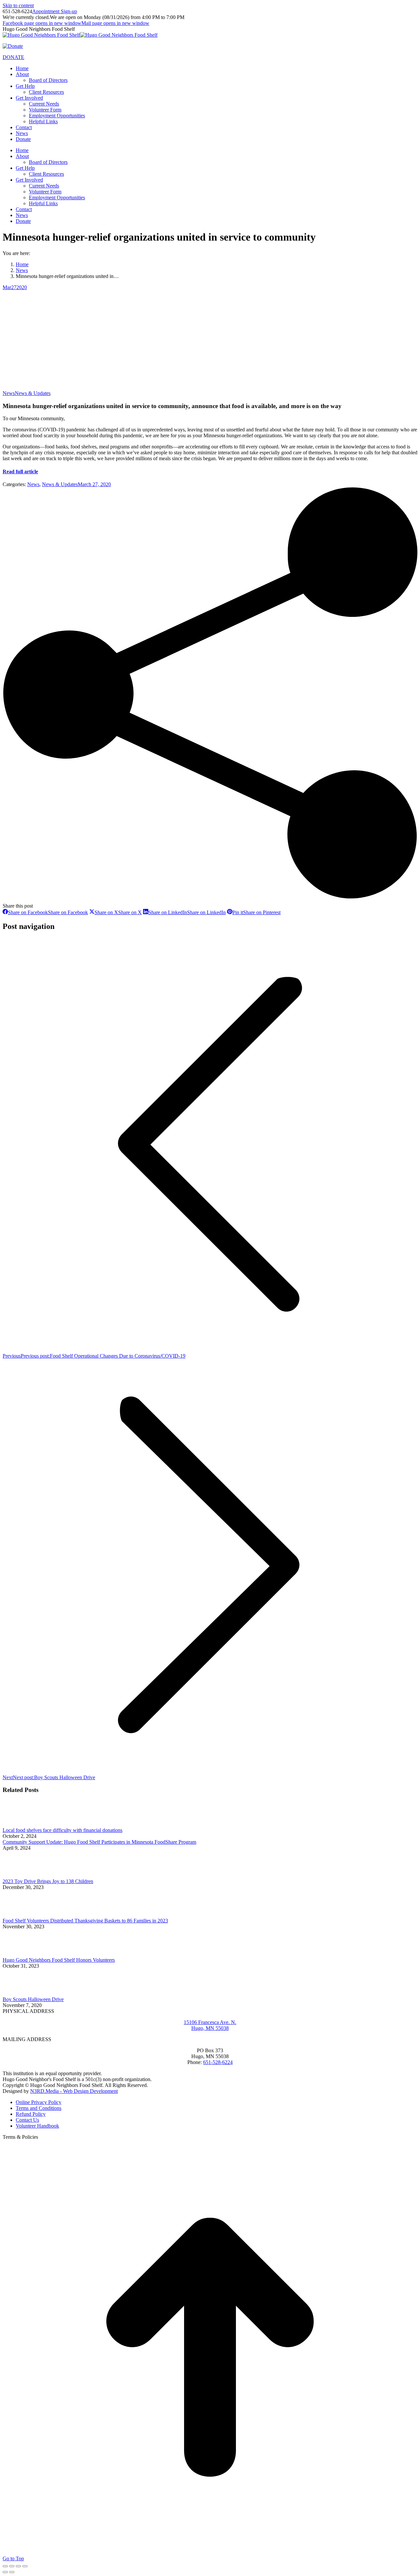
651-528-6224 (218, 2062)
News (9, 393)
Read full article (20, 472)
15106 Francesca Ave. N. (210, 2022)
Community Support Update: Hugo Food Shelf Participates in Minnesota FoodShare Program (99, 1842)
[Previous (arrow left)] (5, 2572)
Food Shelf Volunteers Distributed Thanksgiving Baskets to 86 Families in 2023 (85, 1921)
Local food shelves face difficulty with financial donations (63, 1830)
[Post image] (21, 1824)
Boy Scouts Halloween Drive (33, 1999)
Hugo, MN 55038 (210, 2028)
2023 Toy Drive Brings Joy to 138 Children (48, 1881)
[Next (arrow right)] (12, 2572)
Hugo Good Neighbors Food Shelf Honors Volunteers (59, 1960)
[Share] (12, 2566)
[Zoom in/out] (25, 2566)
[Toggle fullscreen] (18, 2566)
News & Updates (33, 393)
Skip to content (18, 5)
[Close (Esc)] (5, 2566)
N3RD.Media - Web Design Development (74, 2091)
